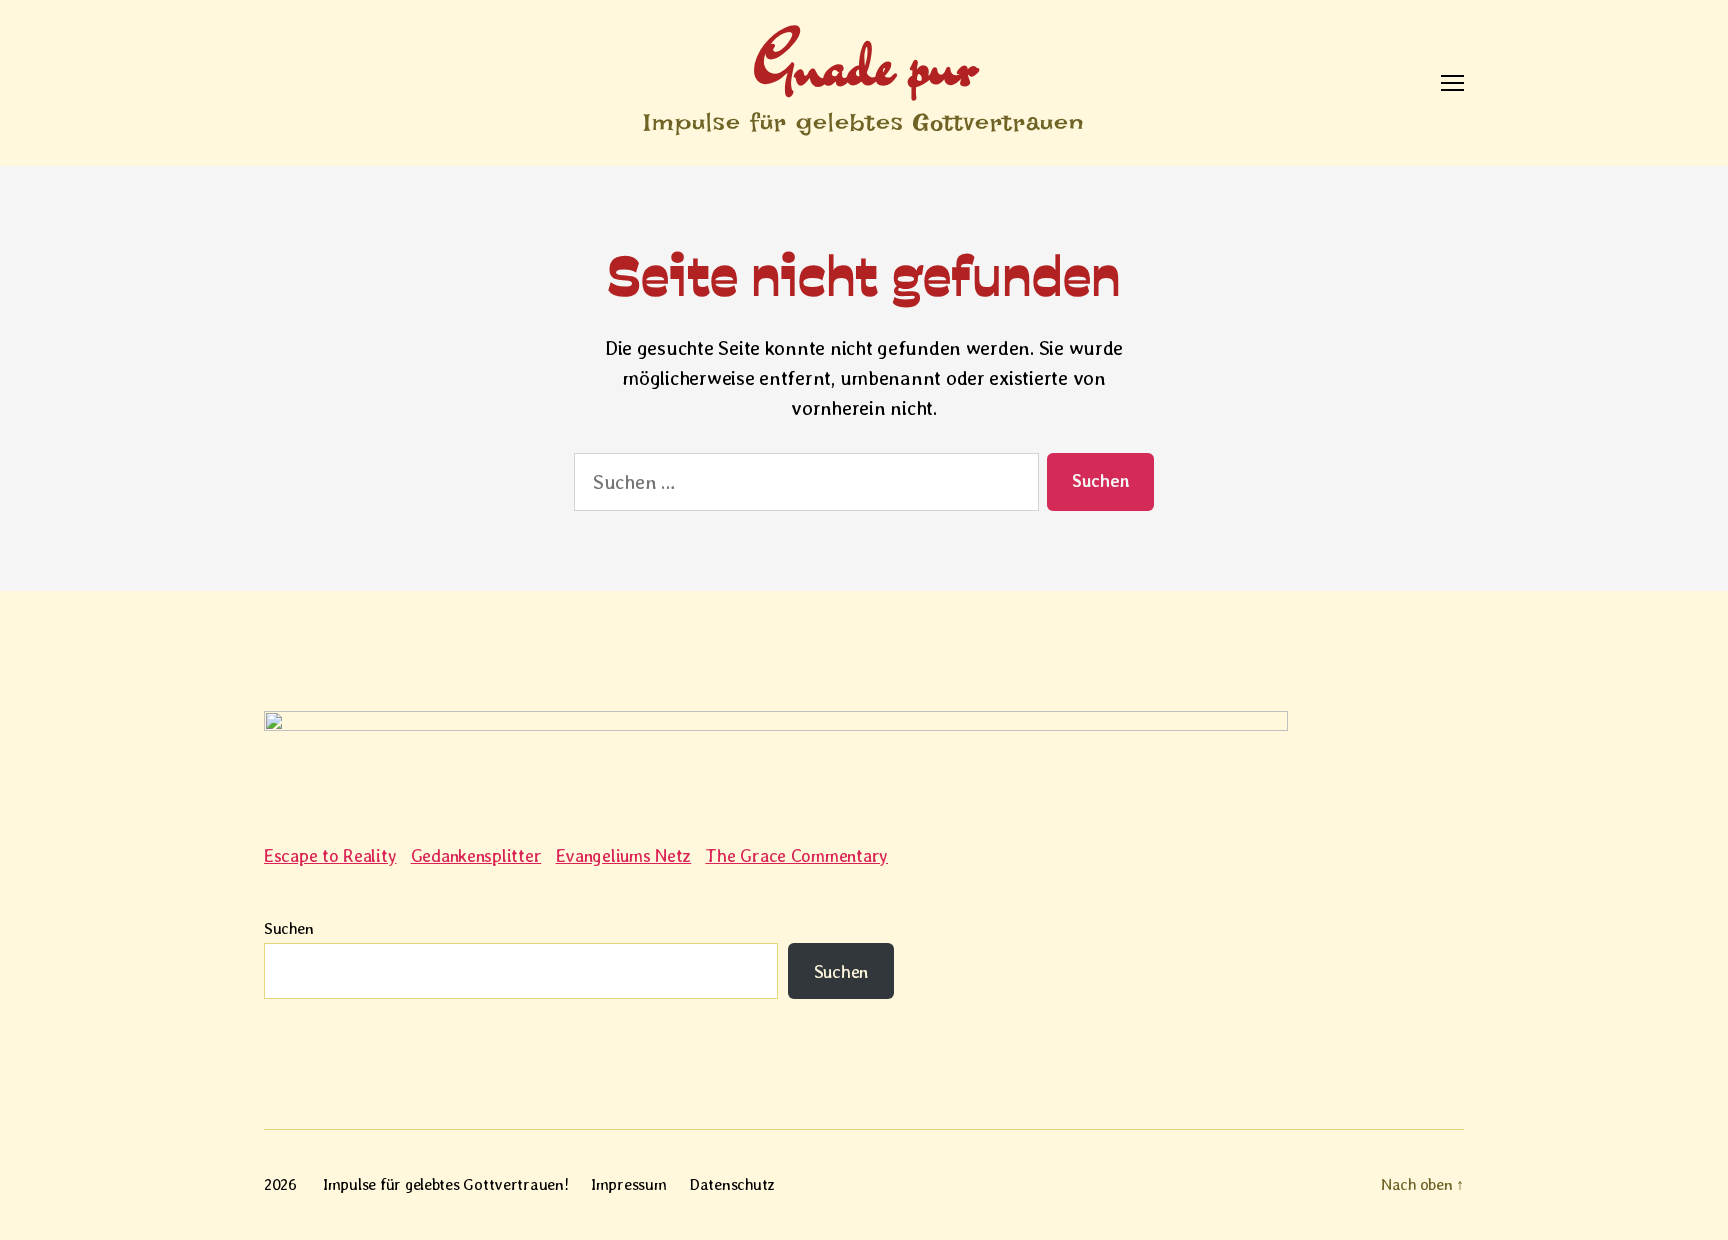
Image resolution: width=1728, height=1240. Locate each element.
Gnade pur (864, 63)
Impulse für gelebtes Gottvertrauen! (446, 1184)
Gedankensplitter (476, 855)
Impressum (629, 1184)
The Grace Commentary (796, 855)
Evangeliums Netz (624, 855)
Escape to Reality (330, 855)
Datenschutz (732, 1184)
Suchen (288, 928)
